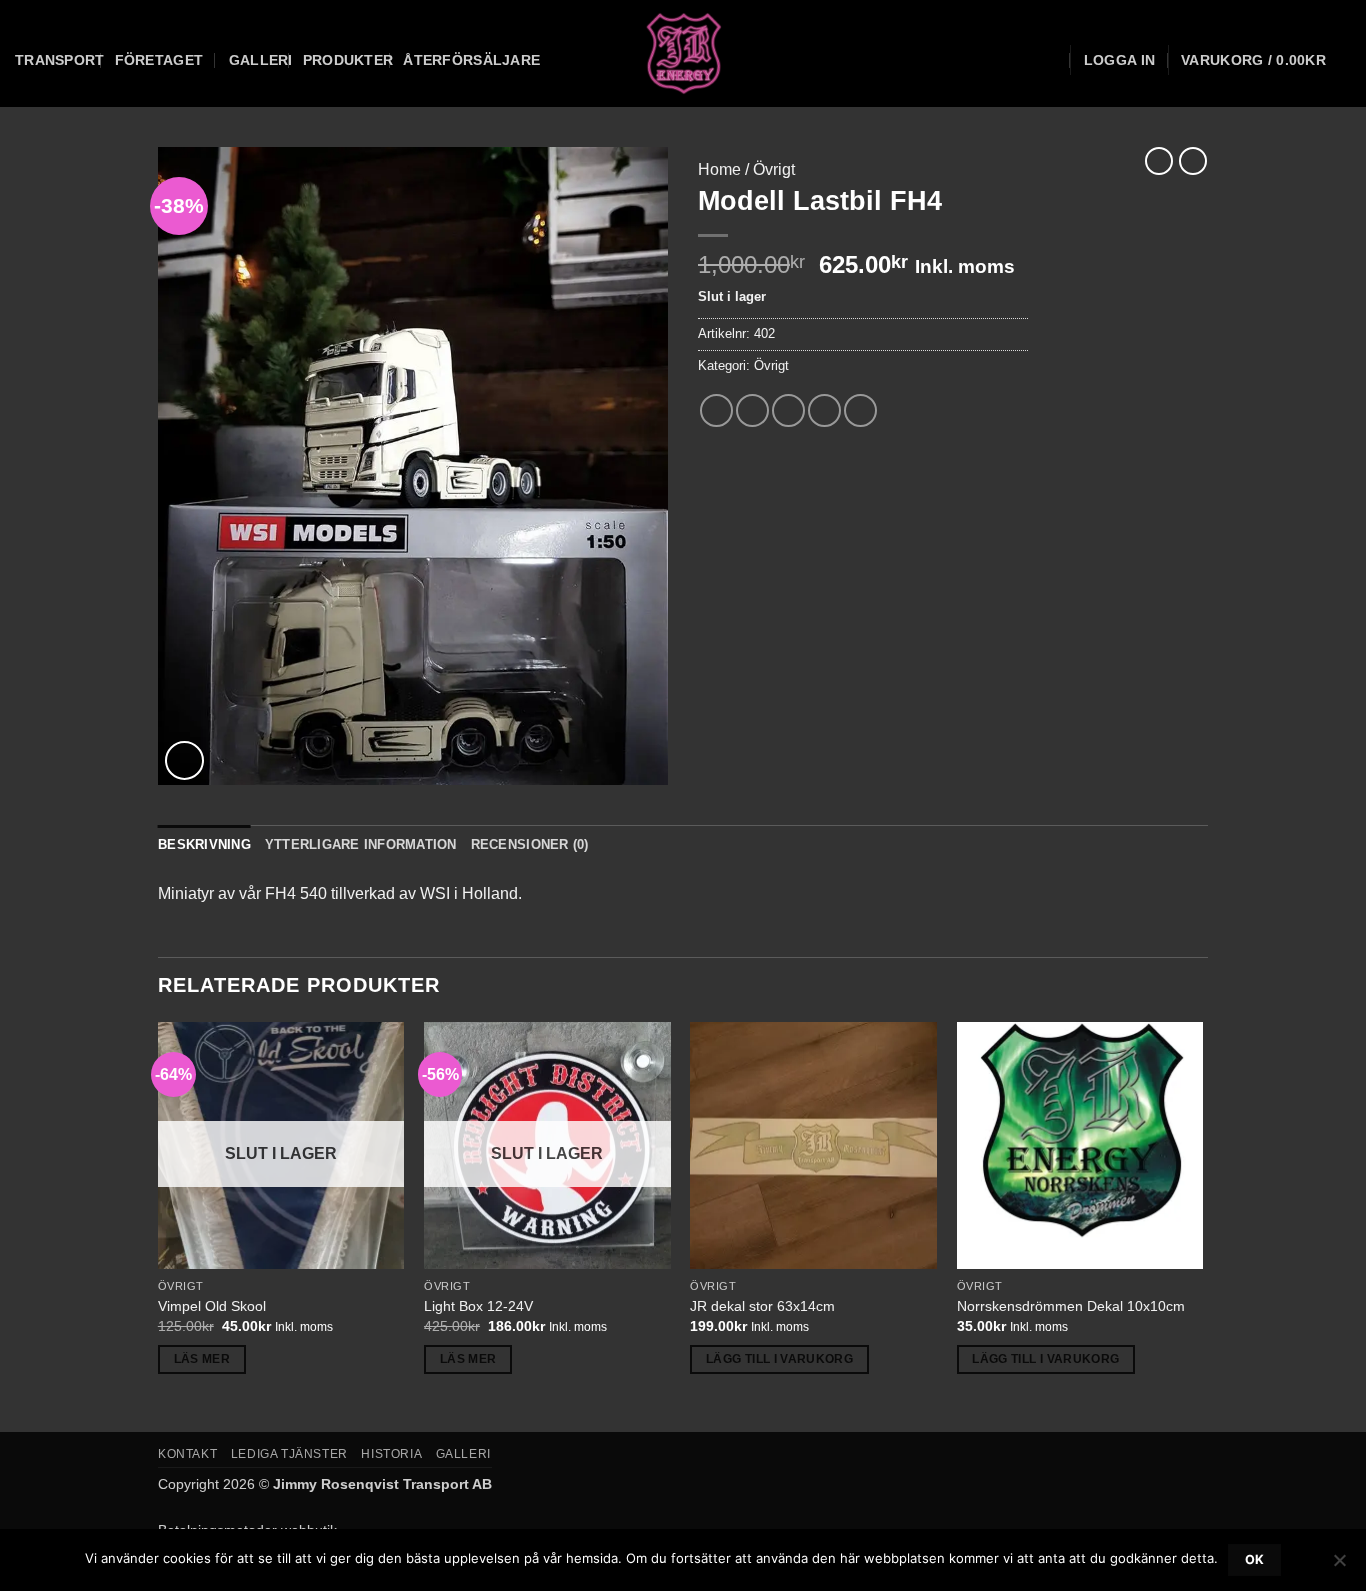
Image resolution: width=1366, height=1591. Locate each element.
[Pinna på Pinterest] (824, 410)
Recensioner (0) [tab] (530, 844)
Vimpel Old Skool (212, 1306)
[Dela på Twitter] (752, 410)
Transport (60, 60)
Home (719, 169)
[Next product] (1159, 161)
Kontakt (187, 1454)
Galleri (261, 60)
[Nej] (1339, 1566)
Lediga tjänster (289, 1454)
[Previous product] (1193, 161)
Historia (391, 1454)
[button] (1119, 60)
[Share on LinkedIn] (860, 410)
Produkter (348, 60)
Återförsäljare (471, 60)
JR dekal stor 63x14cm (762, 1306)
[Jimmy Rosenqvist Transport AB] (683, 53)
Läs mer (202, 1359)
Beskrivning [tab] (204, 844)
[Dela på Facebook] (716, 410)
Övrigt (774, 169)
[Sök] (1049, 60)
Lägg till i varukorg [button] (779, 1359)
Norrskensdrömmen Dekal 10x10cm (1071, 1306)
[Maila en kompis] (788, 410)
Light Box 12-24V (478, 1306)
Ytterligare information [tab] (361, 844)
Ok (1255, 1559)
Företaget (159, 60)
